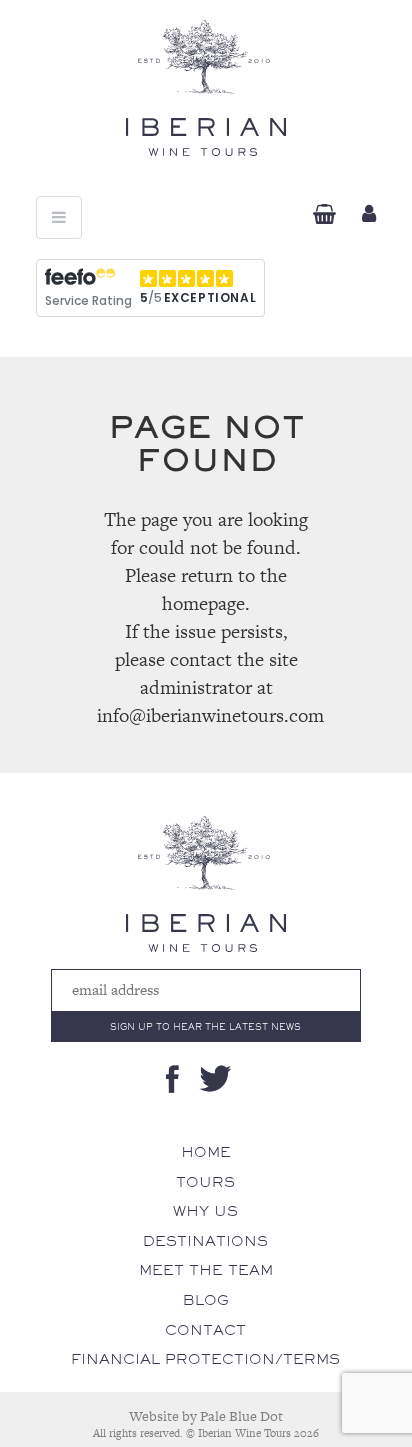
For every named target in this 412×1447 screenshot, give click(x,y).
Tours (205, 1182)
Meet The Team (206, 1270)
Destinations (205, 1241)
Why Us (205, 1211)
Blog (206, 1300)
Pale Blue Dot (241, 1416)
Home (206, 1152)
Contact (205, 1330)
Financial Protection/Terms (205, 1359)
